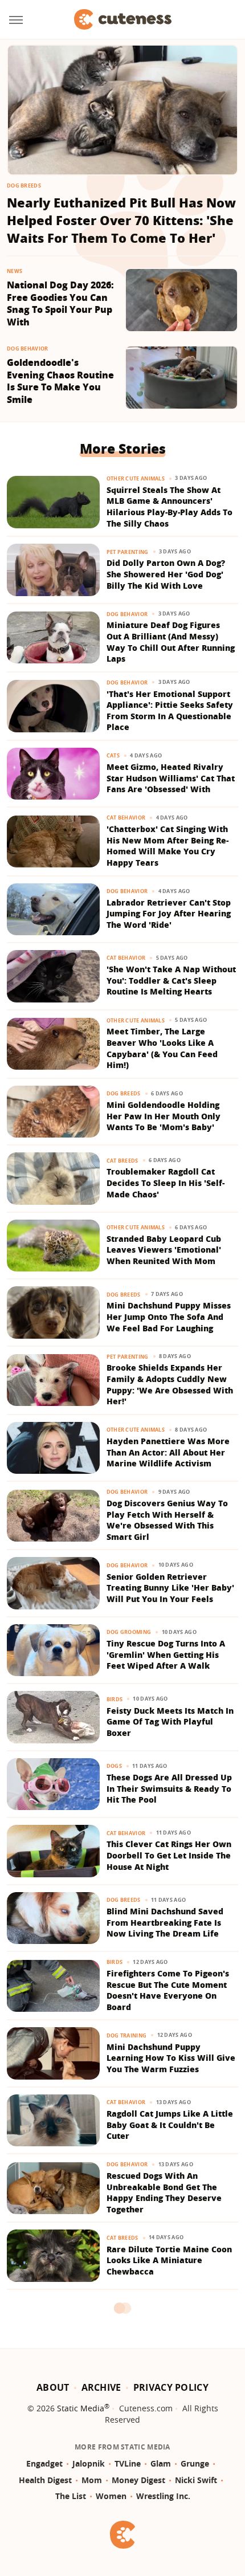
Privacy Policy (171, 2387)
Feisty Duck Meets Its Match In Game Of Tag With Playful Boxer (170, 1722)
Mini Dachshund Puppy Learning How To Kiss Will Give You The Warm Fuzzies (171, 2058)
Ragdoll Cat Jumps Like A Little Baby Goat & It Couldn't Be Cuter (170, 2125)
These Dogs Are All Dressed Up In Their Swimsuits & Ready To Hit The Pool (169, 1788)
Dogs (114, 1766)
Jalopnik (89, 2463)
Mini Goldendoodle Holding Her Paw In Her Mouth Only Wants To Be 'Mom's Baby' (164, 1116)
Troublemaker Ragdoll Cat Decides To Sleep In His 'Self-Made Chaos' (166, 1183)
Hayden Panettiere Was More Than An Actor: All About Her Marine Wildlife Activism (168, 1452)
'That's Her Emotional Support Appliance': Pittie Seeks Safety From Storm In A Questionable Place (170, 711)
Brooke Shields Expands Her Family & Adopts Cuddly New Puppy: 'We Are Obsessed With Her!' (170, 1384)
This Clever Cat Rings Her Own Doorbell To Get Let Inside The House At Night (169, 1855)
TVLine (128, 2463)
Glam (161, 2463)
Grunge (195, 2463)
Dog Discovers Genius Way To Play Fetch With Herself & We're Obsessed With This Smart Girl (167, 1520)
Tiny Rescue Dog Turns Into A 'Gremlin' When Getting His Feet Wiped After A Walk (166, 1654)
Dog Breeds (24, 186)
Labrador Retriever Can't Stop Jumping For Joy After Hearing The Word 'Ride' (169, 914)
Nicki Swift (196, 2480)
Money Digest (138, 2480)
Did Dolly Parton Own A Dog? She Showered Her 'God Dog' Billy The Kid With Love (166, 574)
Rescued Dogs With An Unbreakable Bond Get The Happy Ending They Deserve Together (164, 2192)
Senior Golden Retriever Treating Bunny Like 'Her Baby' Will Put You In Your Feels (170, 1588)
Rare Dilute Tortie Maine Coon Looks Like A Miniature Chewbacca (169, 2260)
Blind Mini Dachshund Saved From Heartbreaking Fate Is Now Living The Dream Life (165, 1922)
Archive (101, 2387)
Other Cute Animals (136, 478)
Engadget (44, 2463)
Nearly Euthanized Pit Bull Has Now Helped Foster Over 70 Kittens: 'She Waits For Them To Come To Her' (121, 220)
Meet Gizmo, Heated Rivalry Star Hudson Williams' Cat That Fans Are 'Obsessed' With (171, 778)
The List (71, 2496)
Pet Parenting (128, 552)
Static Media (81, 2408)
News (15, 271)
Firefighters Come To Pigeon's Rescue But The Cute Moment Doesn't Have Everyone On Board (168, 1990)
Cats (113, 755)
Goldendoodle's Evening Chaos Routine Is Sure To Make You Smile (60, 381)
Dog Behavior (28, 349)
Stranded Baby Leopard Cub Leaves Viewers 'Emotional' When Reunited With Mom (164, 1250)
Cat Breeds (122, 1161)
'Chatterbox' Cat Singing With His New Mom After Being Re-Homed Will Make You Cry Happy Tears (168, 846)
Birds (115, 1699)
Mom (92, 2480)
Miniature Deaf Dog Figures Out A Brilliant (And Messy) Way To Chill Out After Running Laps (171, 642)
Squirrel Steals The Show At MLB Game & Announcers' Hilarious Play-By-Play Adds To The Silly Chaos (170, 507)
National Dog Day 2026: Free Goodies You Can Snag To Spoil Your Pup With (60, 304)
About (53, 2387)
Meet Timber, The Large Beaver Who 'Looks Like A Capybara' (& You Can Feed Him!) (162, 1048)
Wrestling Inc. (163, 2496)
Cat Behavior (126, 818)
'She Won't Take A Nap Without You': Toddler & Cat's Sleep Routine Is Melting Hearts (171, 980)
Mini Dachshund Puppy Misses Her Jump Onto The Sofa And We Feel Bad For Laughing (169, 1316)
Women (111, 2496)
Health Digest (45, 2480)
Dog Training (127, 2035)
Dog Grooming (129, 1632)
